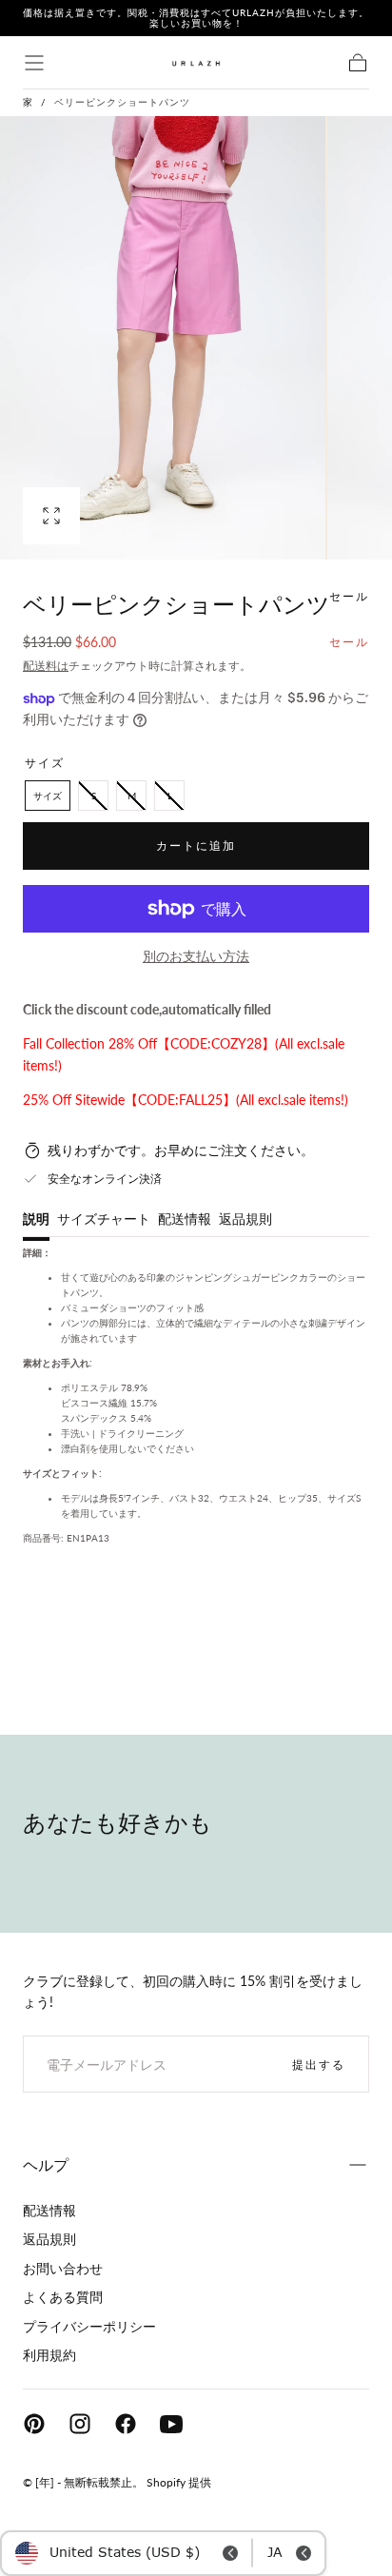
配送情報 (185, 1219)
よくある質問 (63, 2297)
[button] (34, 63)
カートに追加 (196, 846)
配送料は (46, 666)
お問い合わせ (63, 2268)
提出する (319, 2065)
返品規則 (245, 1219)
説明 (36, 1219)
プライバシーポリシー (89, 2326)
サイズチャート (104, 1219)
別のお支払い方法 (196, 956)
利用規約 (49, 2355)
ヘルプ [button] (46, 2164)
